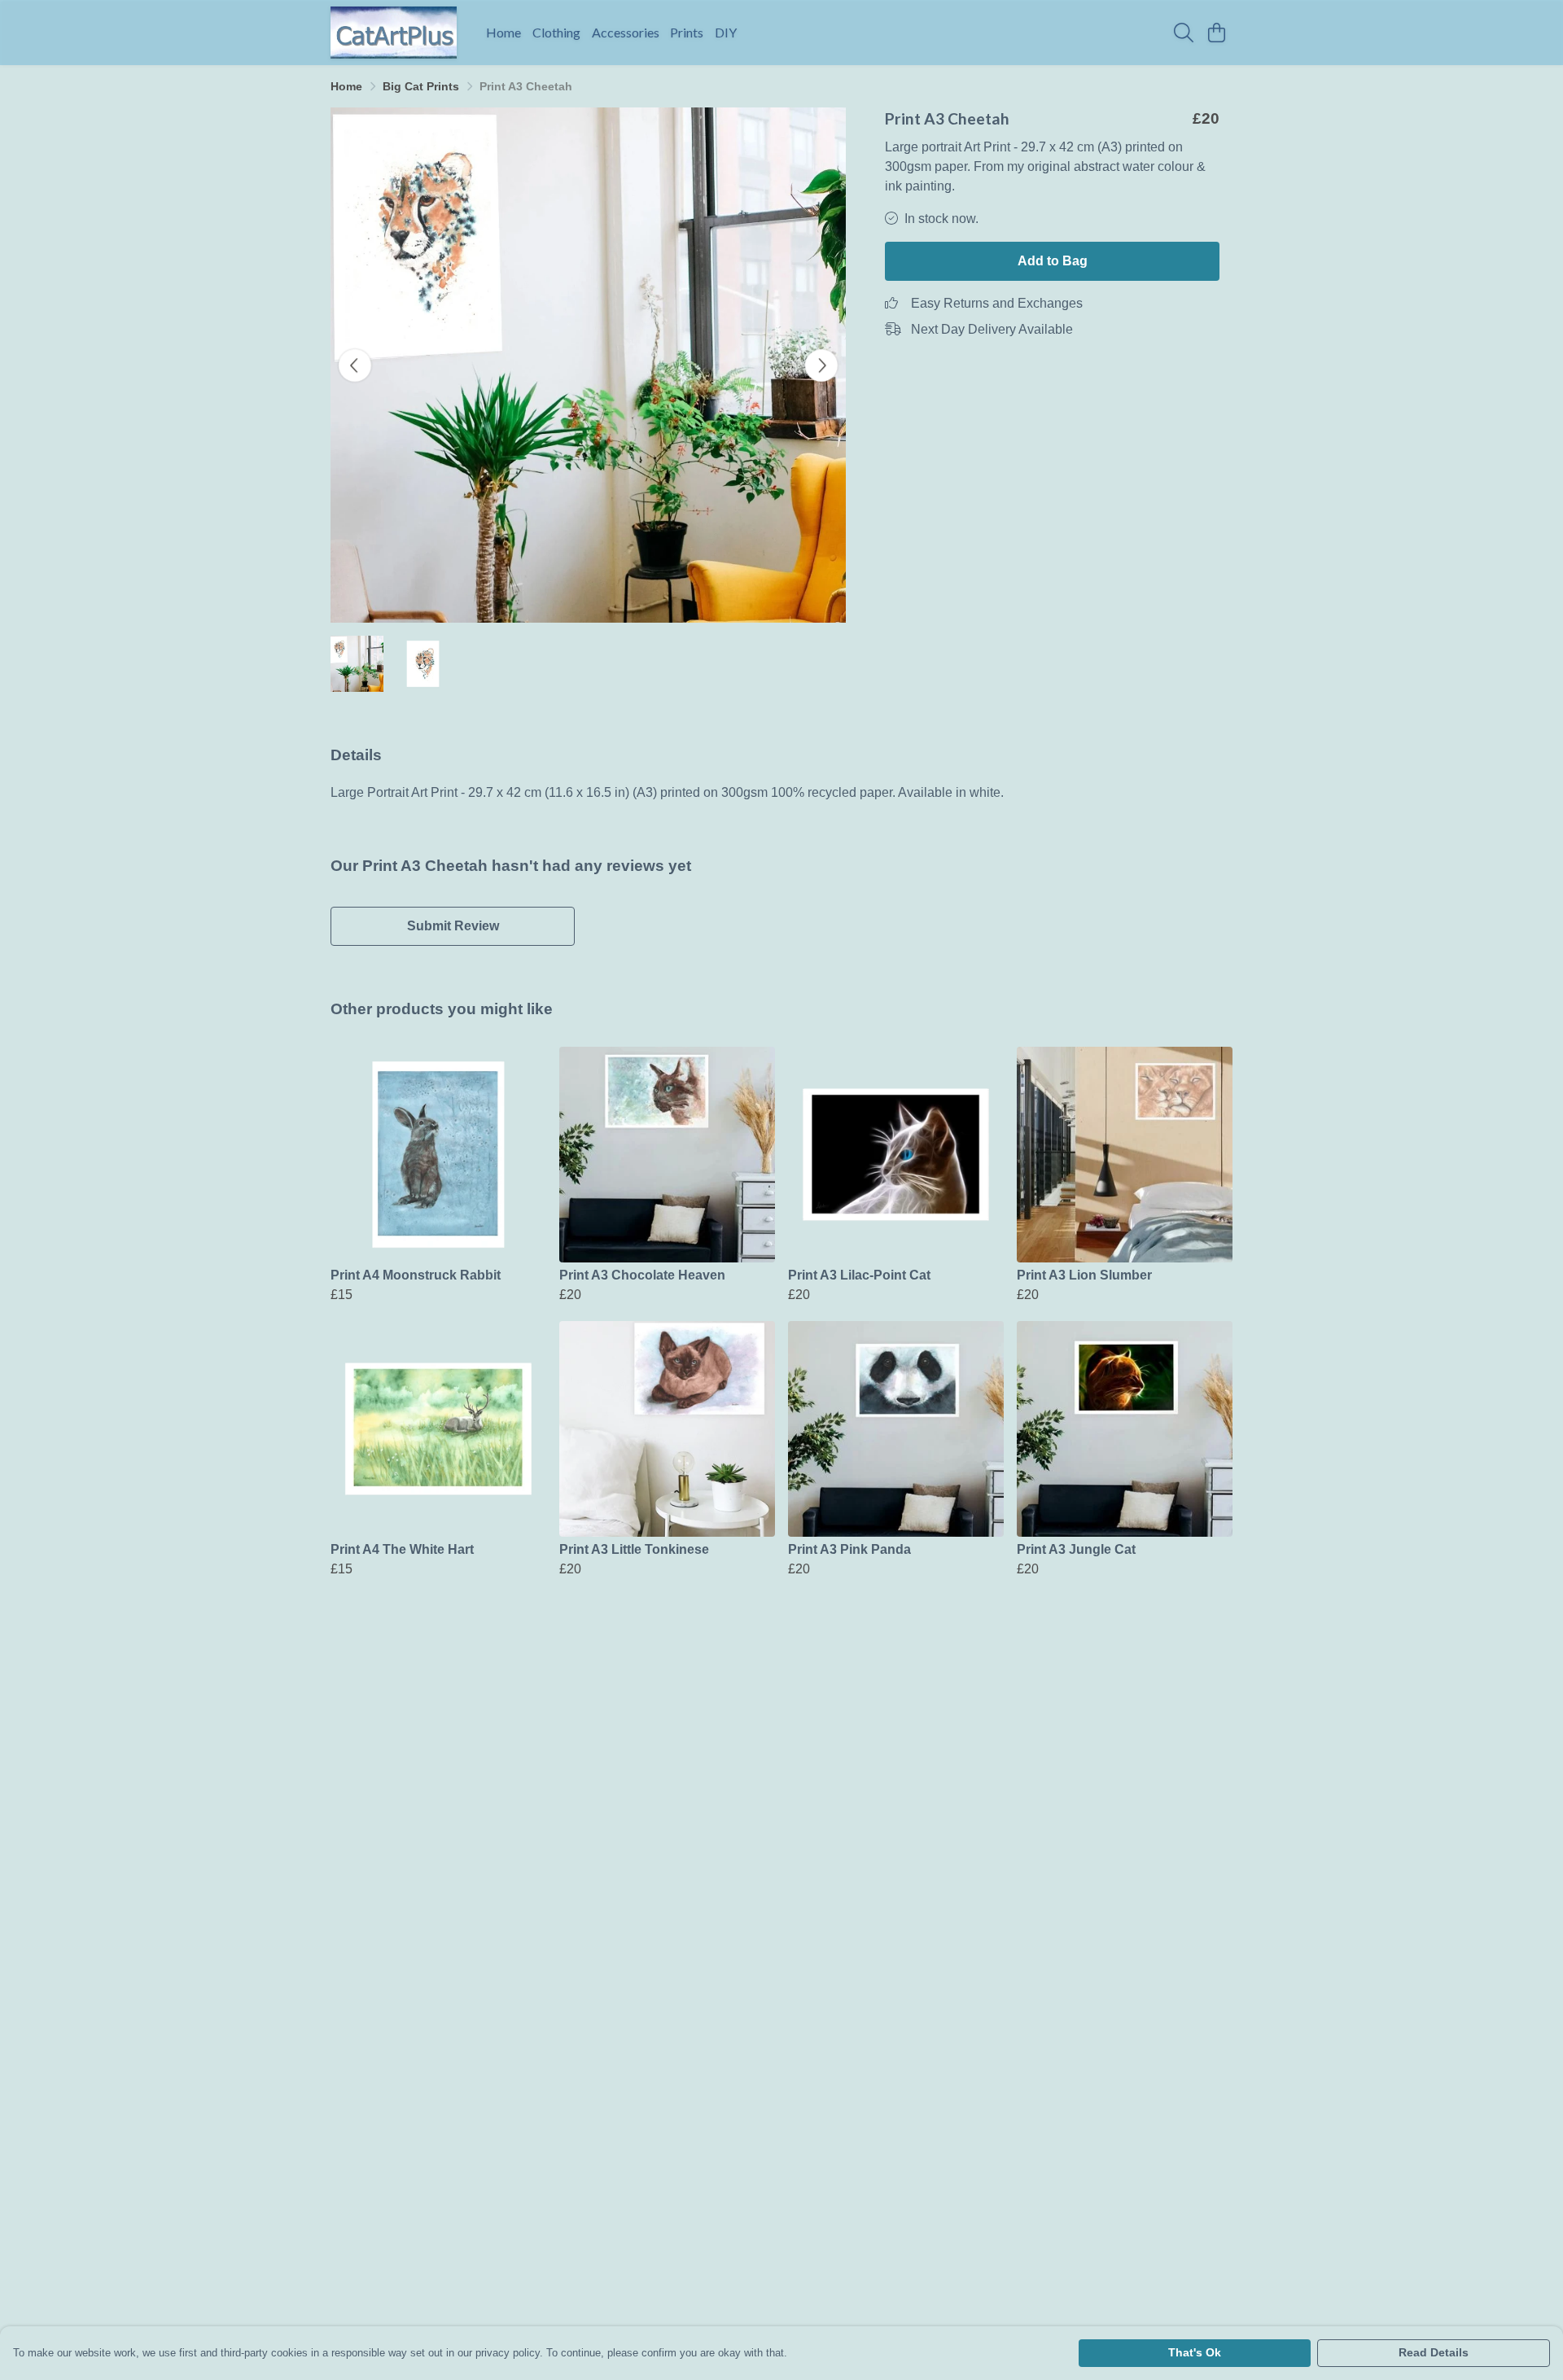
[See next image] (821, 365)
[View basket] (1216, 33)
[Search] (1184, 33)
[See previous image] (355, 365)
